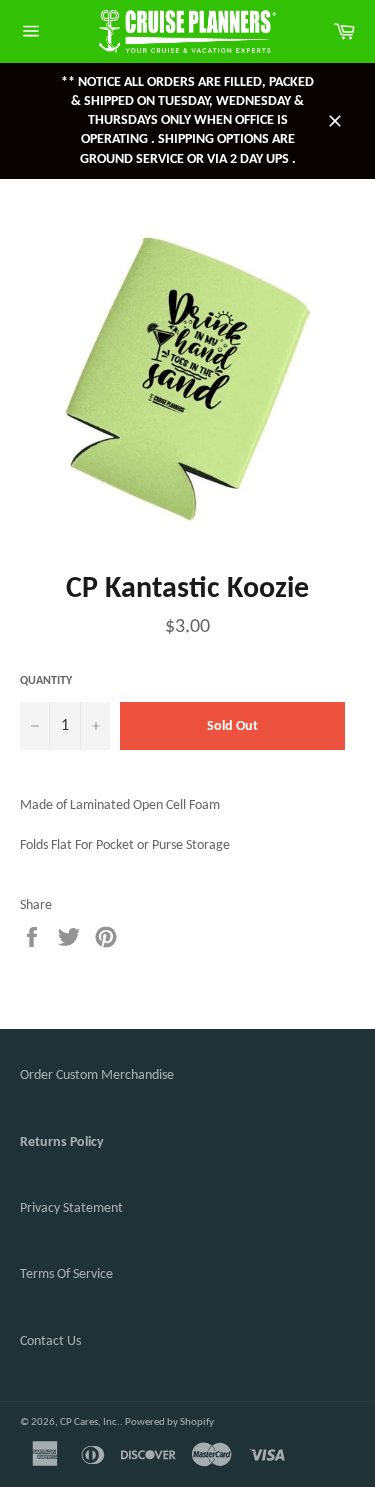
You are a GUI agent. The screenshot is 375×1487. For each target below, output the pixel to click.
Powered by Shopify (169, 1422)
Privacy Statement (71, 1208)
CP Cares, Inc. (90, 1422)
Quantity (46, 681)
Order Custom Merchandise (97, 1075)
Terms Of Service (66, 1274)
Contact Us (50, 1341)
